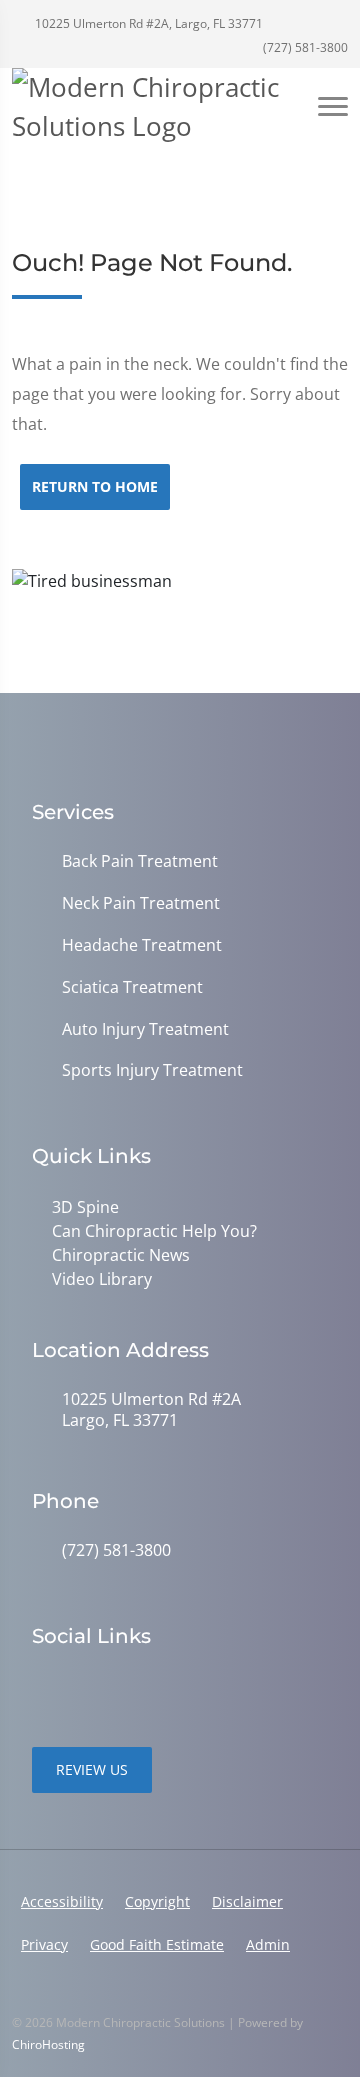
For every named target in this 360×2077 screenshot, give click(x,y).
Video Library (102, 1279)
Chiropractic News (121, 1255)
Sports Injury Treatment (152, 1070)
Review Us (92, 1769)
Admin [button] (268, 1944)
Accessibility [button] (62, 1901)
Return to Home (95, 486)
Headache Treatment (142, 945)
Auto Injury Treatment (145, 1029)
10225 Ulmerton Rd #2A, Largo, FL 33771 (147, 23)
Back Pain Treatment (140, 861)
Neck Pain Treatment (141, 903)
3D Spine (85, 1207)
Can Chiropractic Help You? (154, 1231)
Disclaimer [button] (247, 1901)
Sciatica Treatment (132, 987)
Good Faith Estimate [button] (157, 1944)
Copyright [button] (157, 1901)
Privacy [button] (44, 1944)
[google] (42, 1687)
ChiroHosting (48, 2044)
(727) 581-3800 (304, 47)
